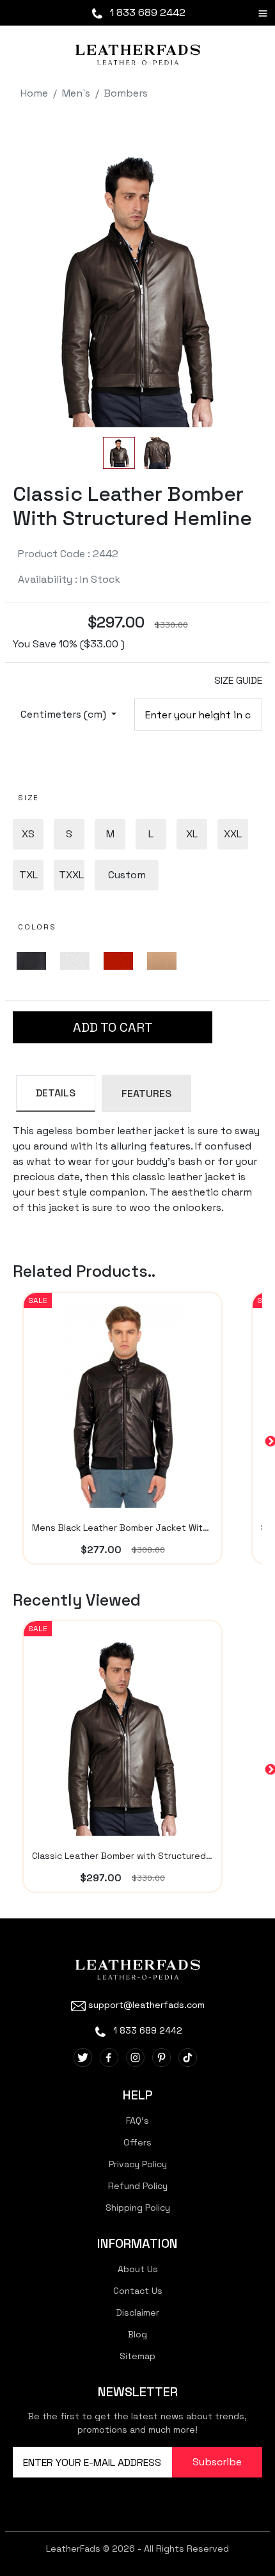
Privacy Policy (138, 2164)
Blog (137, 2334)
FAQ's (137, 2121)
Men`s (76, 93)
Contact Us (138, 2291)
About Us (138, 2269)
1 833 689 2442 (146, 12)
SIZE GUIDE (238, 680)
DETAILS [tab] (56, 1093)
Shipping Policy (138, 2208)
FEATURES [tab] (146, 1094)
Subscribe (217, 2462)
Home (34, 93)
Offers (137, 2142)
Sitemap (137, 2356)
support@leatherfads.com (146, 2005)
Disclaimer (138, 2312)
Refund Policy (138, 2186)
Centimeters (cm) (65, 714)
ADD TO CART (113, 1027)
